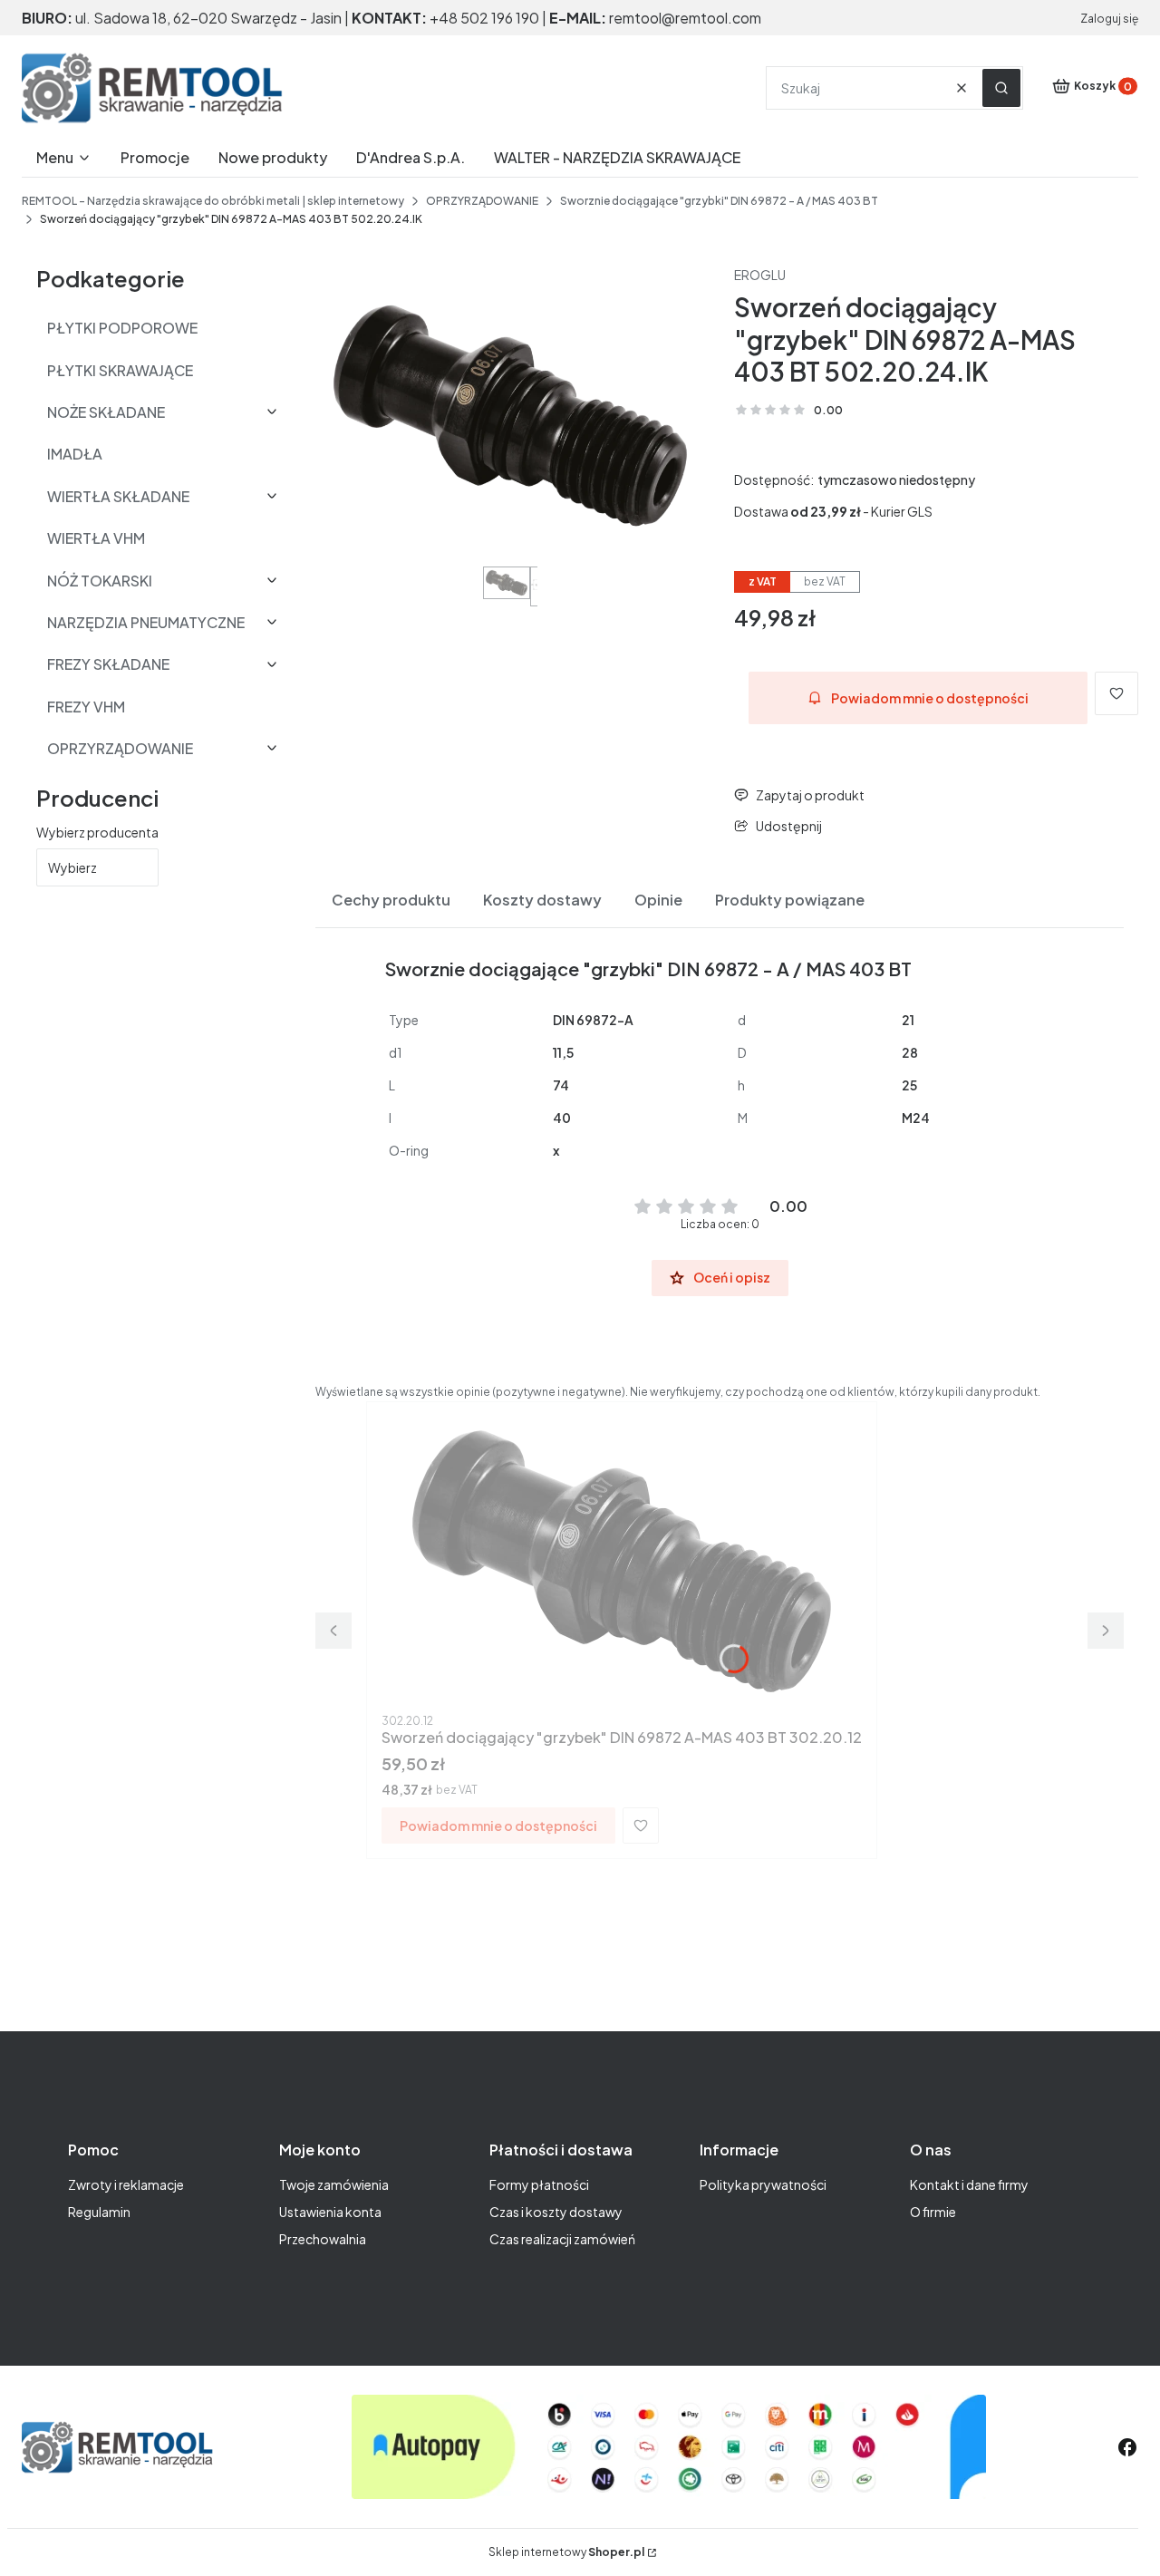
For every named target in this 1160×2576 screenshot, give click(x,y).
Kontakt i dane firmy (969, 2184)
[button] (1001, 88)
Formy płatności (539, 2184)
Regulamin (99, 2212)
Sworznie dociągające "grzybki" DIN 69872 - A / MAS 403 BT (719, 201)
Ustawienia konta (330, 2212)
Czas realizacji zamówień (562, 2239)
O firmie (933, 2212)
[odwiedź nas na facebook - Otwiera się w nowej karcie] (1127, 2447)
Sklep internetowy (566, 2552)
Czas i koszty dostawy (556, 2212)
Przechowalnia (323, 2239)
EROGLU (760, 275)
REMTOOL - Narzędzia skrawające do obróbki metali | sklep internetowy (213, 201)
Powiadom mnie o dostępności (930, 698)
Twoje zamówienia (334, 2184)
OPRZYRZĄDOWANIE (482, 201)
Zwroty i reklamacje (126, 2184)
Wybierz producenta (97, 832)
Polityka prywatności (763, 2184)
